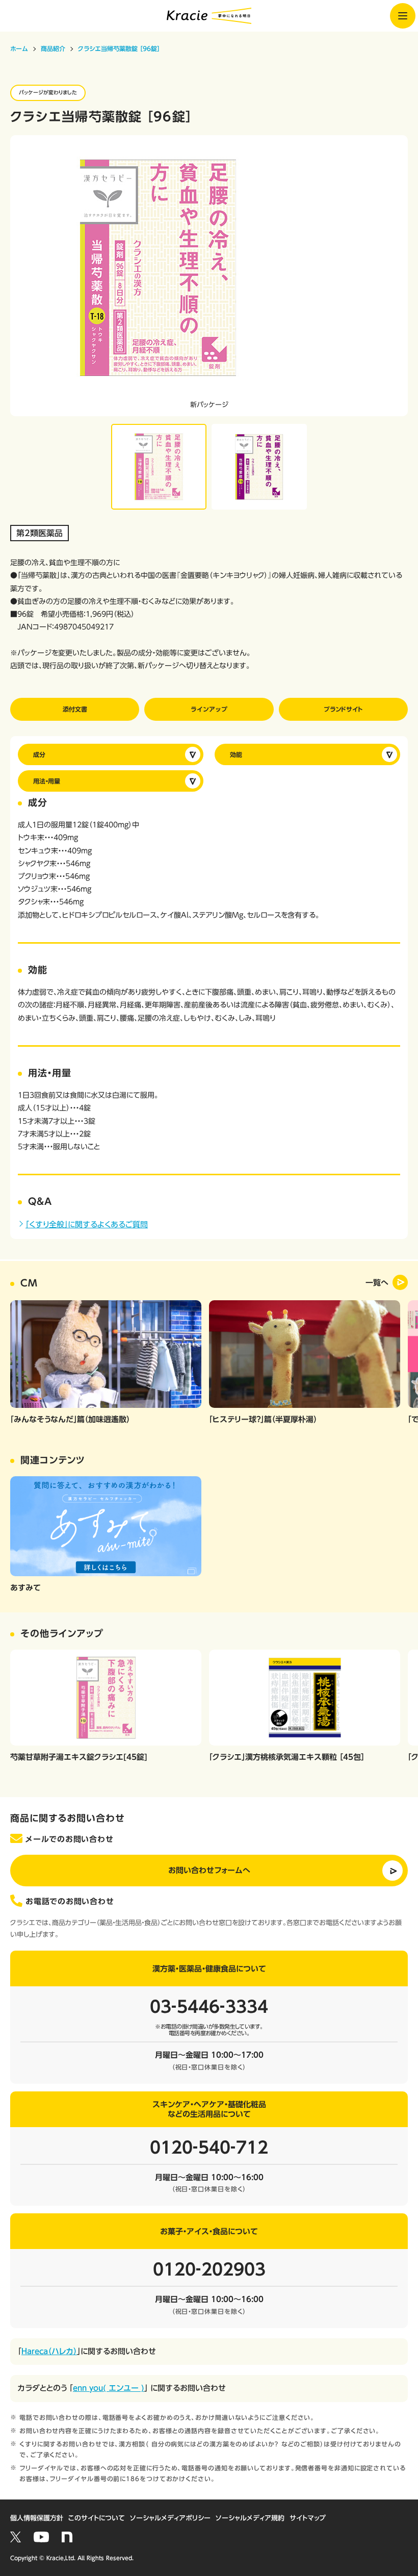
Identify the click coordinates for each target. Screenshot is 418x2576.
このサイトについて (97, 2518)
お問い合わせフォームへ (209, 1870)
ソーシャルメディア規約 (250, 2518)
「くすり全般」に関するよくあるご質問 (87, 1224)
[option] (209, 276)
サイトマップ (308, 2518)
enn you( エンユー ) (109, 2388)
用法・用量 (47, 781)
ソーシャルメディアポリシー (170, 2518)
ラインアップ (209, 709)
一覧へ (377, 1283)
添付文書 (75, 709)
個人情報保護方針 (37, 2518)
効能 (236, 754)
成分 (39, 754)
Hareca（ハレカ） (49, 2351)
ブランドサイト (343, 709)
